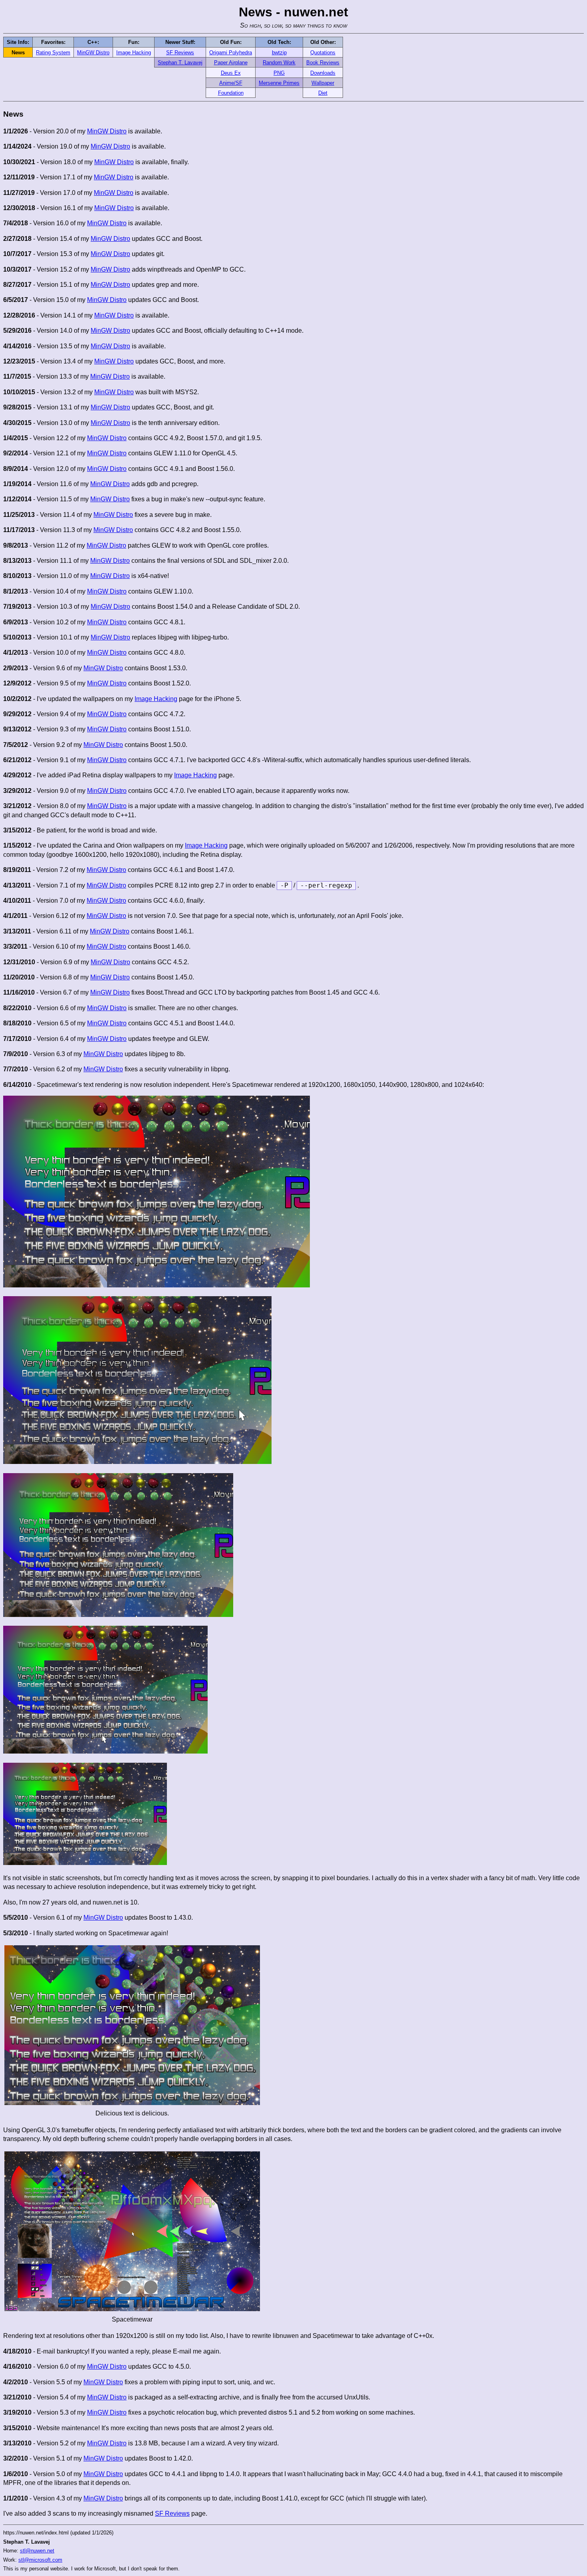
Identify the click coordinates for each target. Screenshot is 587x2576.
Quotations (323, 53)
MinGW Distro (93, 53)
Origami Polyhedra (231, 53)
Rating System (53, 53)
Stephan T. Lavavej (180, 63)
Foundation (231, 93)
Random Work (279, 63)
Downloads (323, 73)
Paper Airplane (231, 63)
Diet (323, 93)
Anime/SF (231, 83)
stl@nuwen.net (37, 2551)
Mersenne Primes (279, 83)
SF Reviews (180, 53)
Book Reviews (323, 63)
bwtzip (279, 53)
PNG (279, 73)
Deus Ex (231, 73)
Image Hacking (134, 53)
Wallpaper (323, 83)
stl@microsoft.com (40, 2560)
